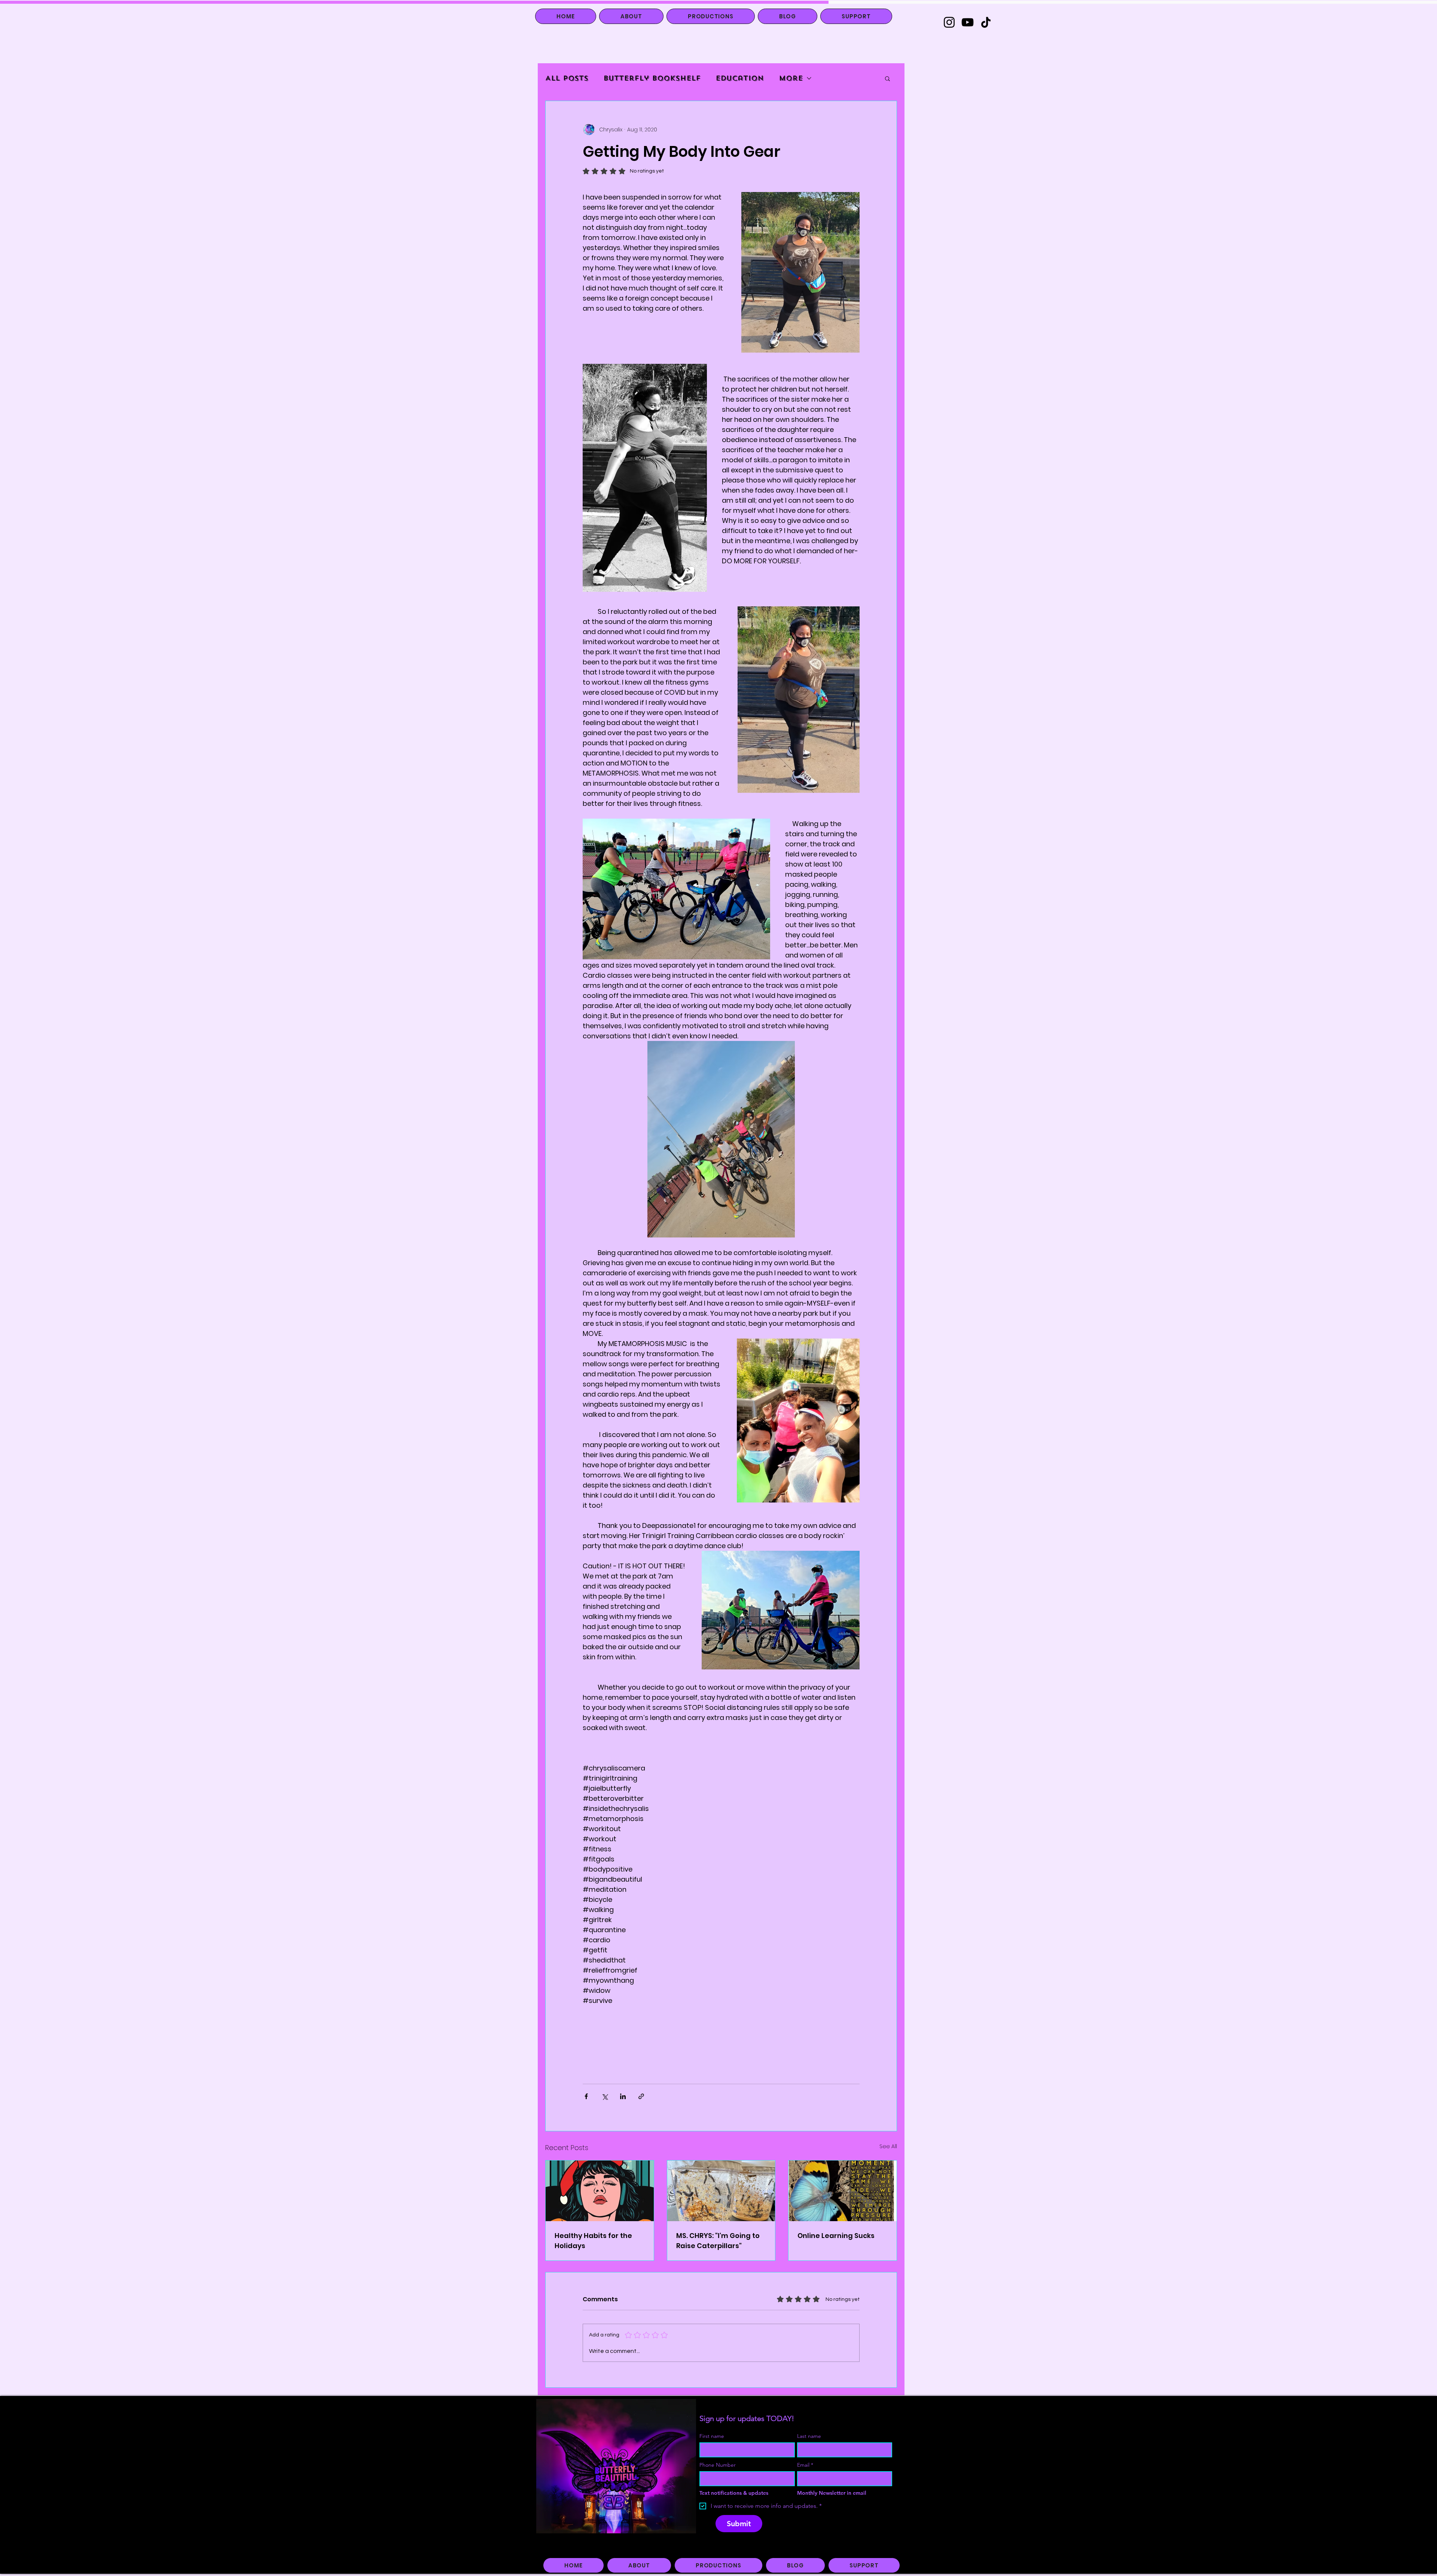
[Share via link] (641, 2096)
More (791, 78)
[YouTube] (968, 22)
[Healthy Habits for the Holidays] (600, 2191)
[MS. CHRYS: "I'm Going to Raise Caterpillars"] (721, 2191)
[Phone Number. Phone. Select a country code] (712, 2479)
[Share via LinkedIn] (623, 2096)
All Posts (567, 78)
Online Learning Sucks (836, 2236)
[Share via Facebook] (586, 2096)
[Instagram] (949, 22)
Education (740, 78)
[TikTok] (986, 22)
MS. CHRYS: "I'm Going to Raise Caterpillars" (718, 2241)
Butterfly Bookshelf (652, 78)
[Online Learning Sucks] (843, 2191)
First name (712, 2436)
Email (805, 2465)
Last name (809, 2436)
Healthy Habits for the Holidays (593, 2241)
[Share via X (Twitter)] (605, 2096)
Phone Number (718, 2465)
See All (888, 2146)
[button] (887, 78)
